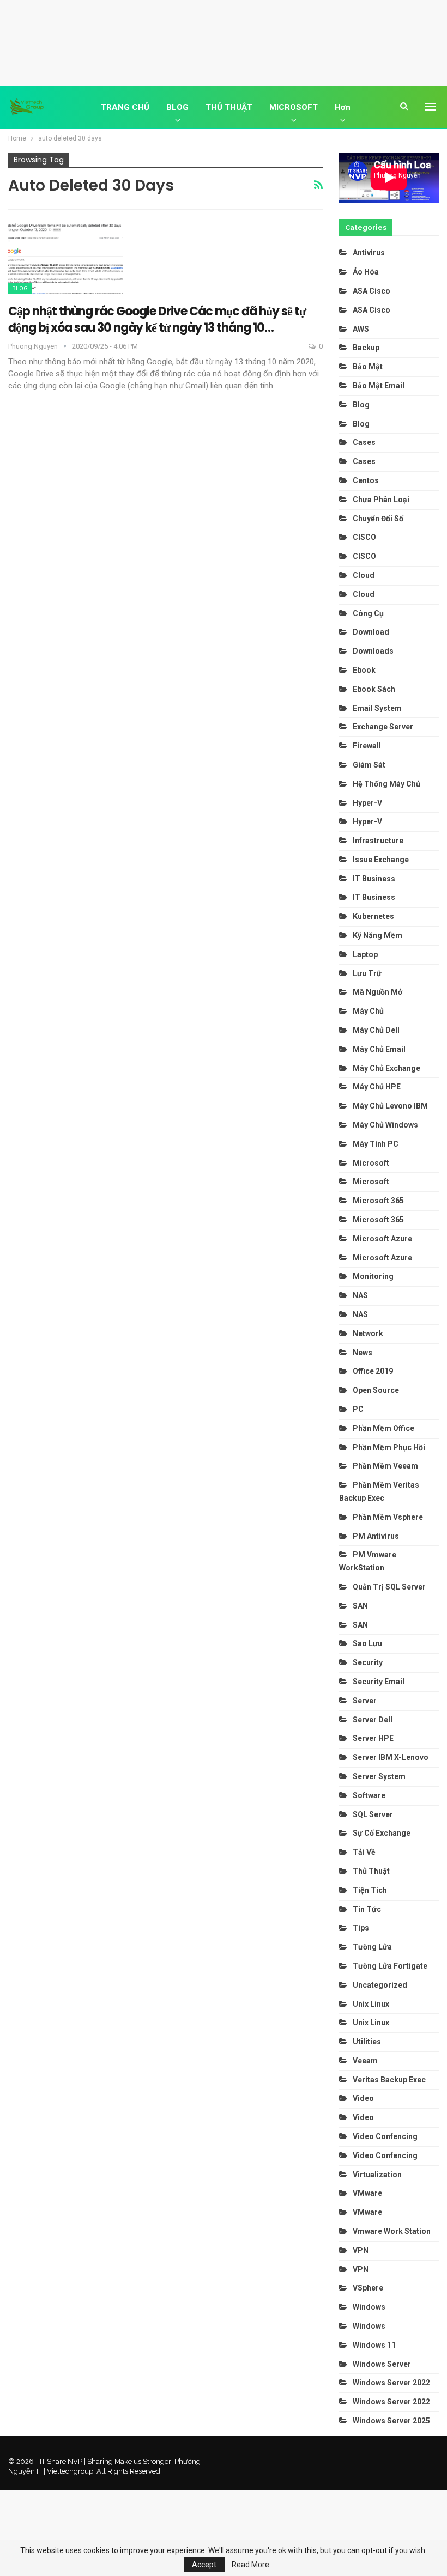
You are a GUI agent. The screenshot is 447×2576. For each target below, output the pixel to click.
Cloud (364, 575)
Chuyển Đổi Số (378, 519)
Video (363, 2098)
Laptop (365, 954)
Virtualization (377, 2175)
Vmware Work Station (392, 2231)
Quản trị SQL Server (389, 1587)
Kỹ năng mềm (377, 935)
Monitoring (373, 1276)
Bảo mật (369, 367)
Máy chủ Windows (385, 1125)
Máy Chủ (368, 1011)
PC (358, 1409)
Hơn (343, 107)
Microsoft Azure (382, 1239)
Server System (379, 1776)
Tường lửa (372, 1947)
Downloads (373, 651)
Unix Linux (371, 2004)
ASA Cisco (372, 291)
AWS (361, 329)
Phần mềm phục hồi (389, 1447)
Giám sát (369, 765)
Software (369, 1795)
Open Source (376, 1390)
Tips (361, 1928)
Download (371, 632)
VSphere (368, 2288)
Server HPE (373, 1738)
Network (368, 1333)
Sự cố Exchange (382, 1833)
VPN (361, 2250)
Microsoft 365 (378, 1201)
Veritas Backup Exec (389, 2080)
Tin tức (367, 1909)
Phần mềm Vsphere (388, 1517)
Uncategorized (380, 1985)
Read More (250, 2565)
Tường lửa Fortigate (390, 1966)
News (363, 1353)
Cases (364, 442)
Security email (379, 1682)
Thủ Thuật (371, 1871)
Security (368, 1662)
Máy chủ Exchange (386, 1068)
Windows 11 (374, 2345)
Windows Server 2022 (391, 2383)
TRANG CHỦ (125, 107)
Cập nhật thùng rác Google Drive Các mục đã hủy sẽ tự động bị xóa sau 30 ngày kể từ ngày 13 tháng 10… (157, 319)
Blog (20, 288)
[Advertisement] (224, 41)
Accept (204, 2565)
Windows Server (382, 2364)
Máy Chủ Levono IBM (390, 1106)
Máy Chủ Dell (378, 1030)
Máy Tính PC (376, 1144)
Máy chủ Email (379, 1049)
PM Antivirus (376, 1536)
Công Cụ (368, 613)
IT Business (374, 879)
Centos (366, 480)
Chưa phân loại (381, 500)
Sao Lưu (367, 1643)
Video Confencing (385, 2136)
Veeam (365, 2061)
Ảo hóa (366, 272)
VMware (367, 2193)
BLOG (177, 107)
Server (365, 1701)
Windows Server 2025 (391, 2421)
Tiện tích (371, 1890)
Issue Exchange (381, 860)
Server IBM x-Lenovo (391, 1757)
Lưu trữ (367, 973)
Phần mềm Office (383, 1428)
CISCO (364, 537)
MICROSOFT (294, 107)
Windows (369, 2307)
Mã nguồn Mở (377, 992)
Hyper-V (367, 803)
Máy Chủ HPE (377, 1087)
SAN (360, 1606)
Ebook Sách (374, 689)
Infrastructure (378, 841)
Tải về (364, 1852)
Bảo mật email (379, 386)
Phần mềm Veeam (386, 1466)
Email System (377, 708)
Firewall (367, 746)
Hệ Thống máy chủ (386, 784)
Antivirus (369, 253)
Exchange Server (383, 727)
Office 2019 (373, 1371)
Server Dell (373, 1720)
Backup (366, 348)
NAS (360, 1295)
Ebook (364, 670)
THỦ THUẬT (229, 107)
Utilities (367, 2042)
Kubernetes (373, 916)
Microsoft (371, 1163)
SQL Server (373, 1814)
